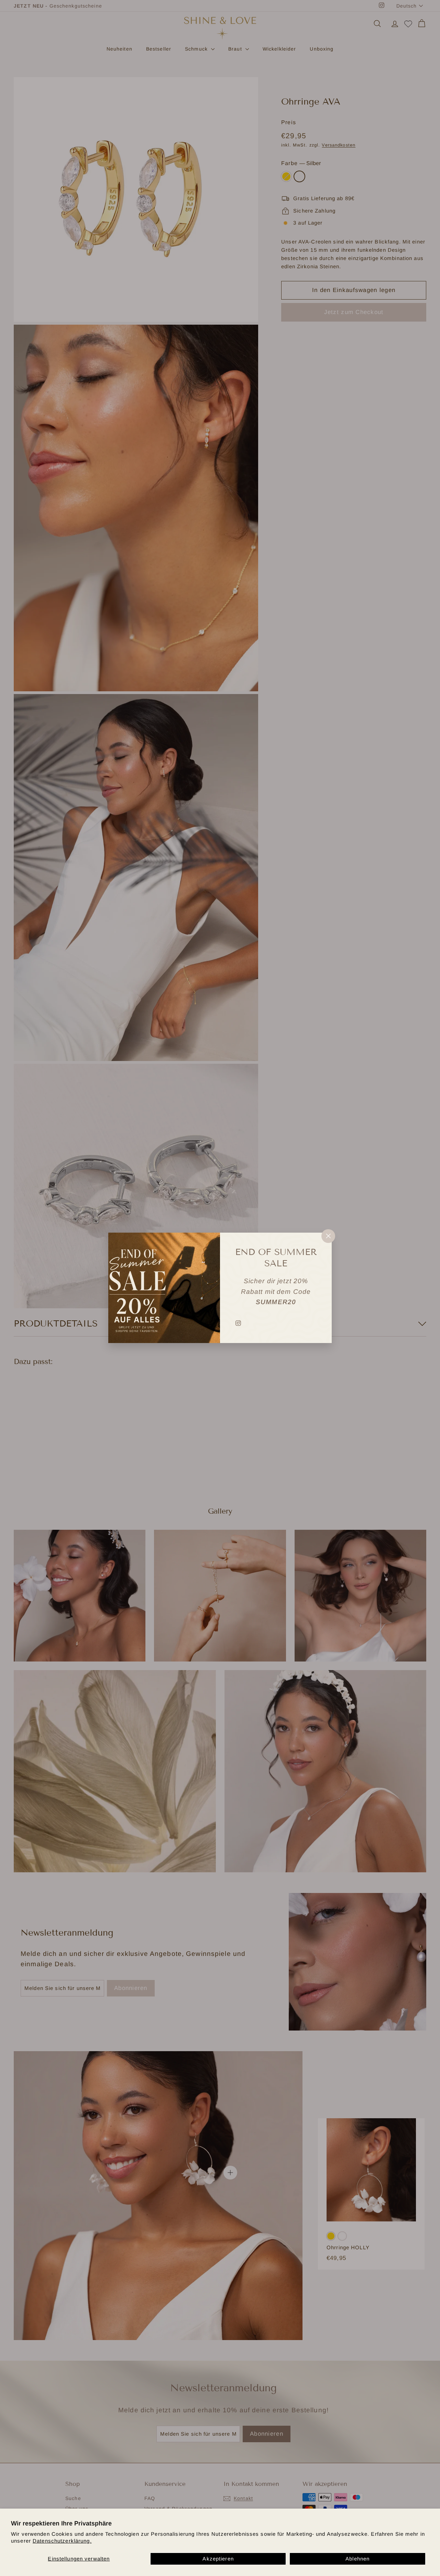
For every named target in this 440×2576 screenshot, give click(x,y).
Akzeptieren (218, 2559)
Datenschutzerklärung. (62, 2541)
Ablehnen (357, 2559)
